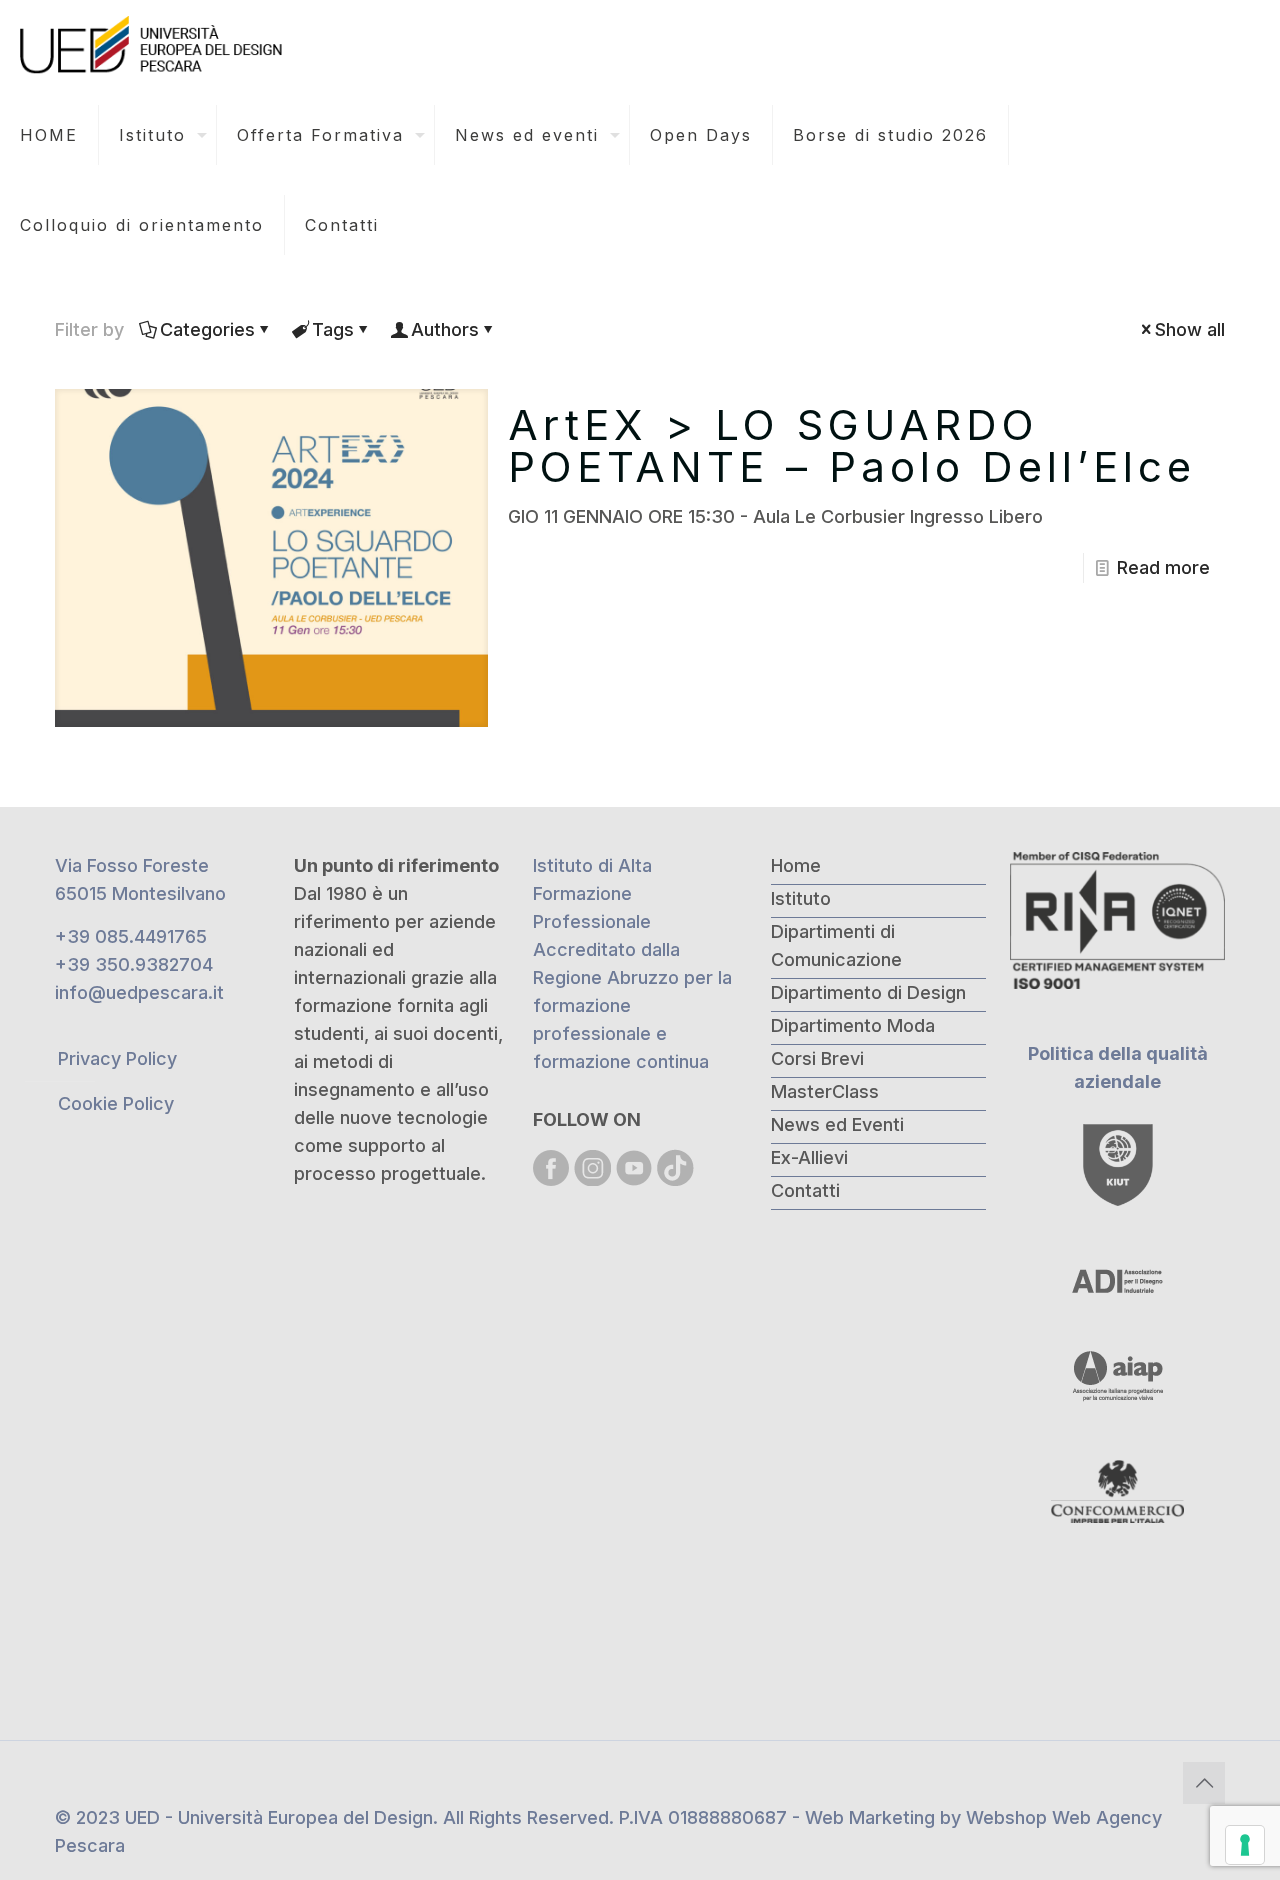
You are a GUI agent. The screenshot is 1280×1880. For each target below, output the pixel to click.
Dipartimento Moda (853, 1025)
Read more (1163, 567)
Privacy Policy (117, 1058)
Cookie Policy (116, 1103)
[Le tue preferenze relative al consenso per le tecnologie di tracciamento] (1245, 1845)
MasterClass (825, 1091)
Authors (445, 329)
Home (796, 865)
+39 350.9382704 (134, 964)
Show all (1190, 329)
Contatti (805, 1190)
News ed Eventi (837, 1124)
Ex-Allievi (809, 1157)
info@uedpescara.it (139, 992)
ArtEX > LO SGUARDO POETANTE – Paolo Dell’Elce (852, 445)
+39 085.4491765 (131, 936)
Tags (333, 329)
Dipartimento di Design (868, 992)
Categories (207, 329)
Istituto (801, 898)
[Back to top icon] (1204, 1783)
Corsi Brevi (817, 1058)
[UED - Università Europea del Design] (153, 45)
